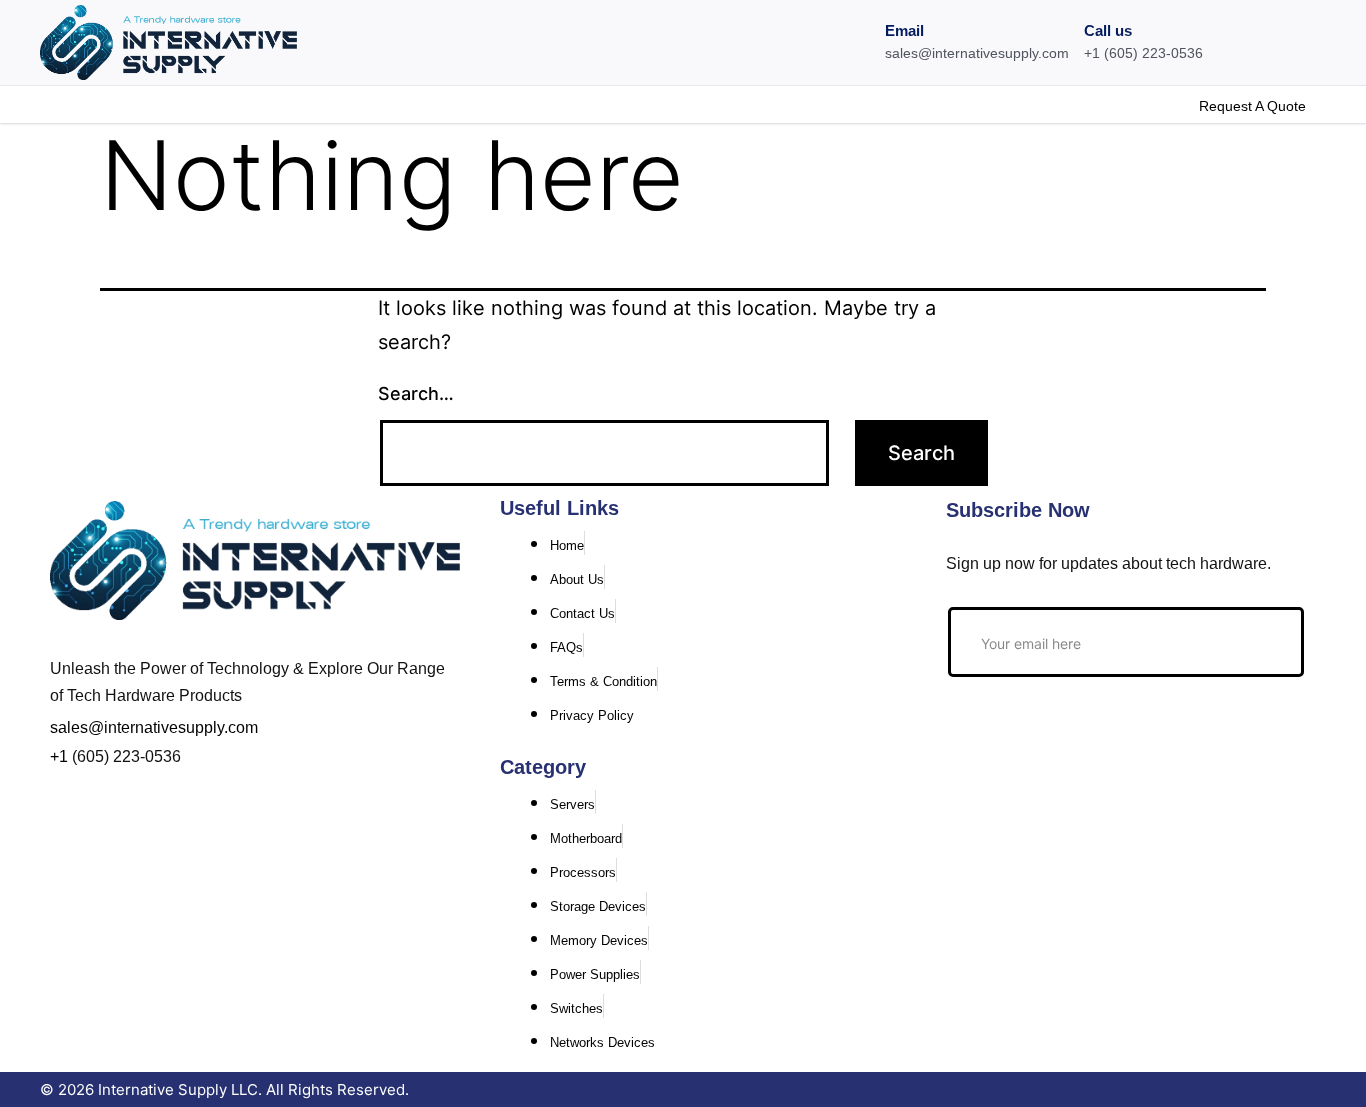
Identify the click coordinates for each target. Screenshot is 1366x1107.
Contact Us (238, 103)
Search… (416, 393)
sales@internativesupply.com (154, 727)
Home (60, 103)
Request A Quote (1252, 106)
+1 (59, 756)
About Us (140, 103)
